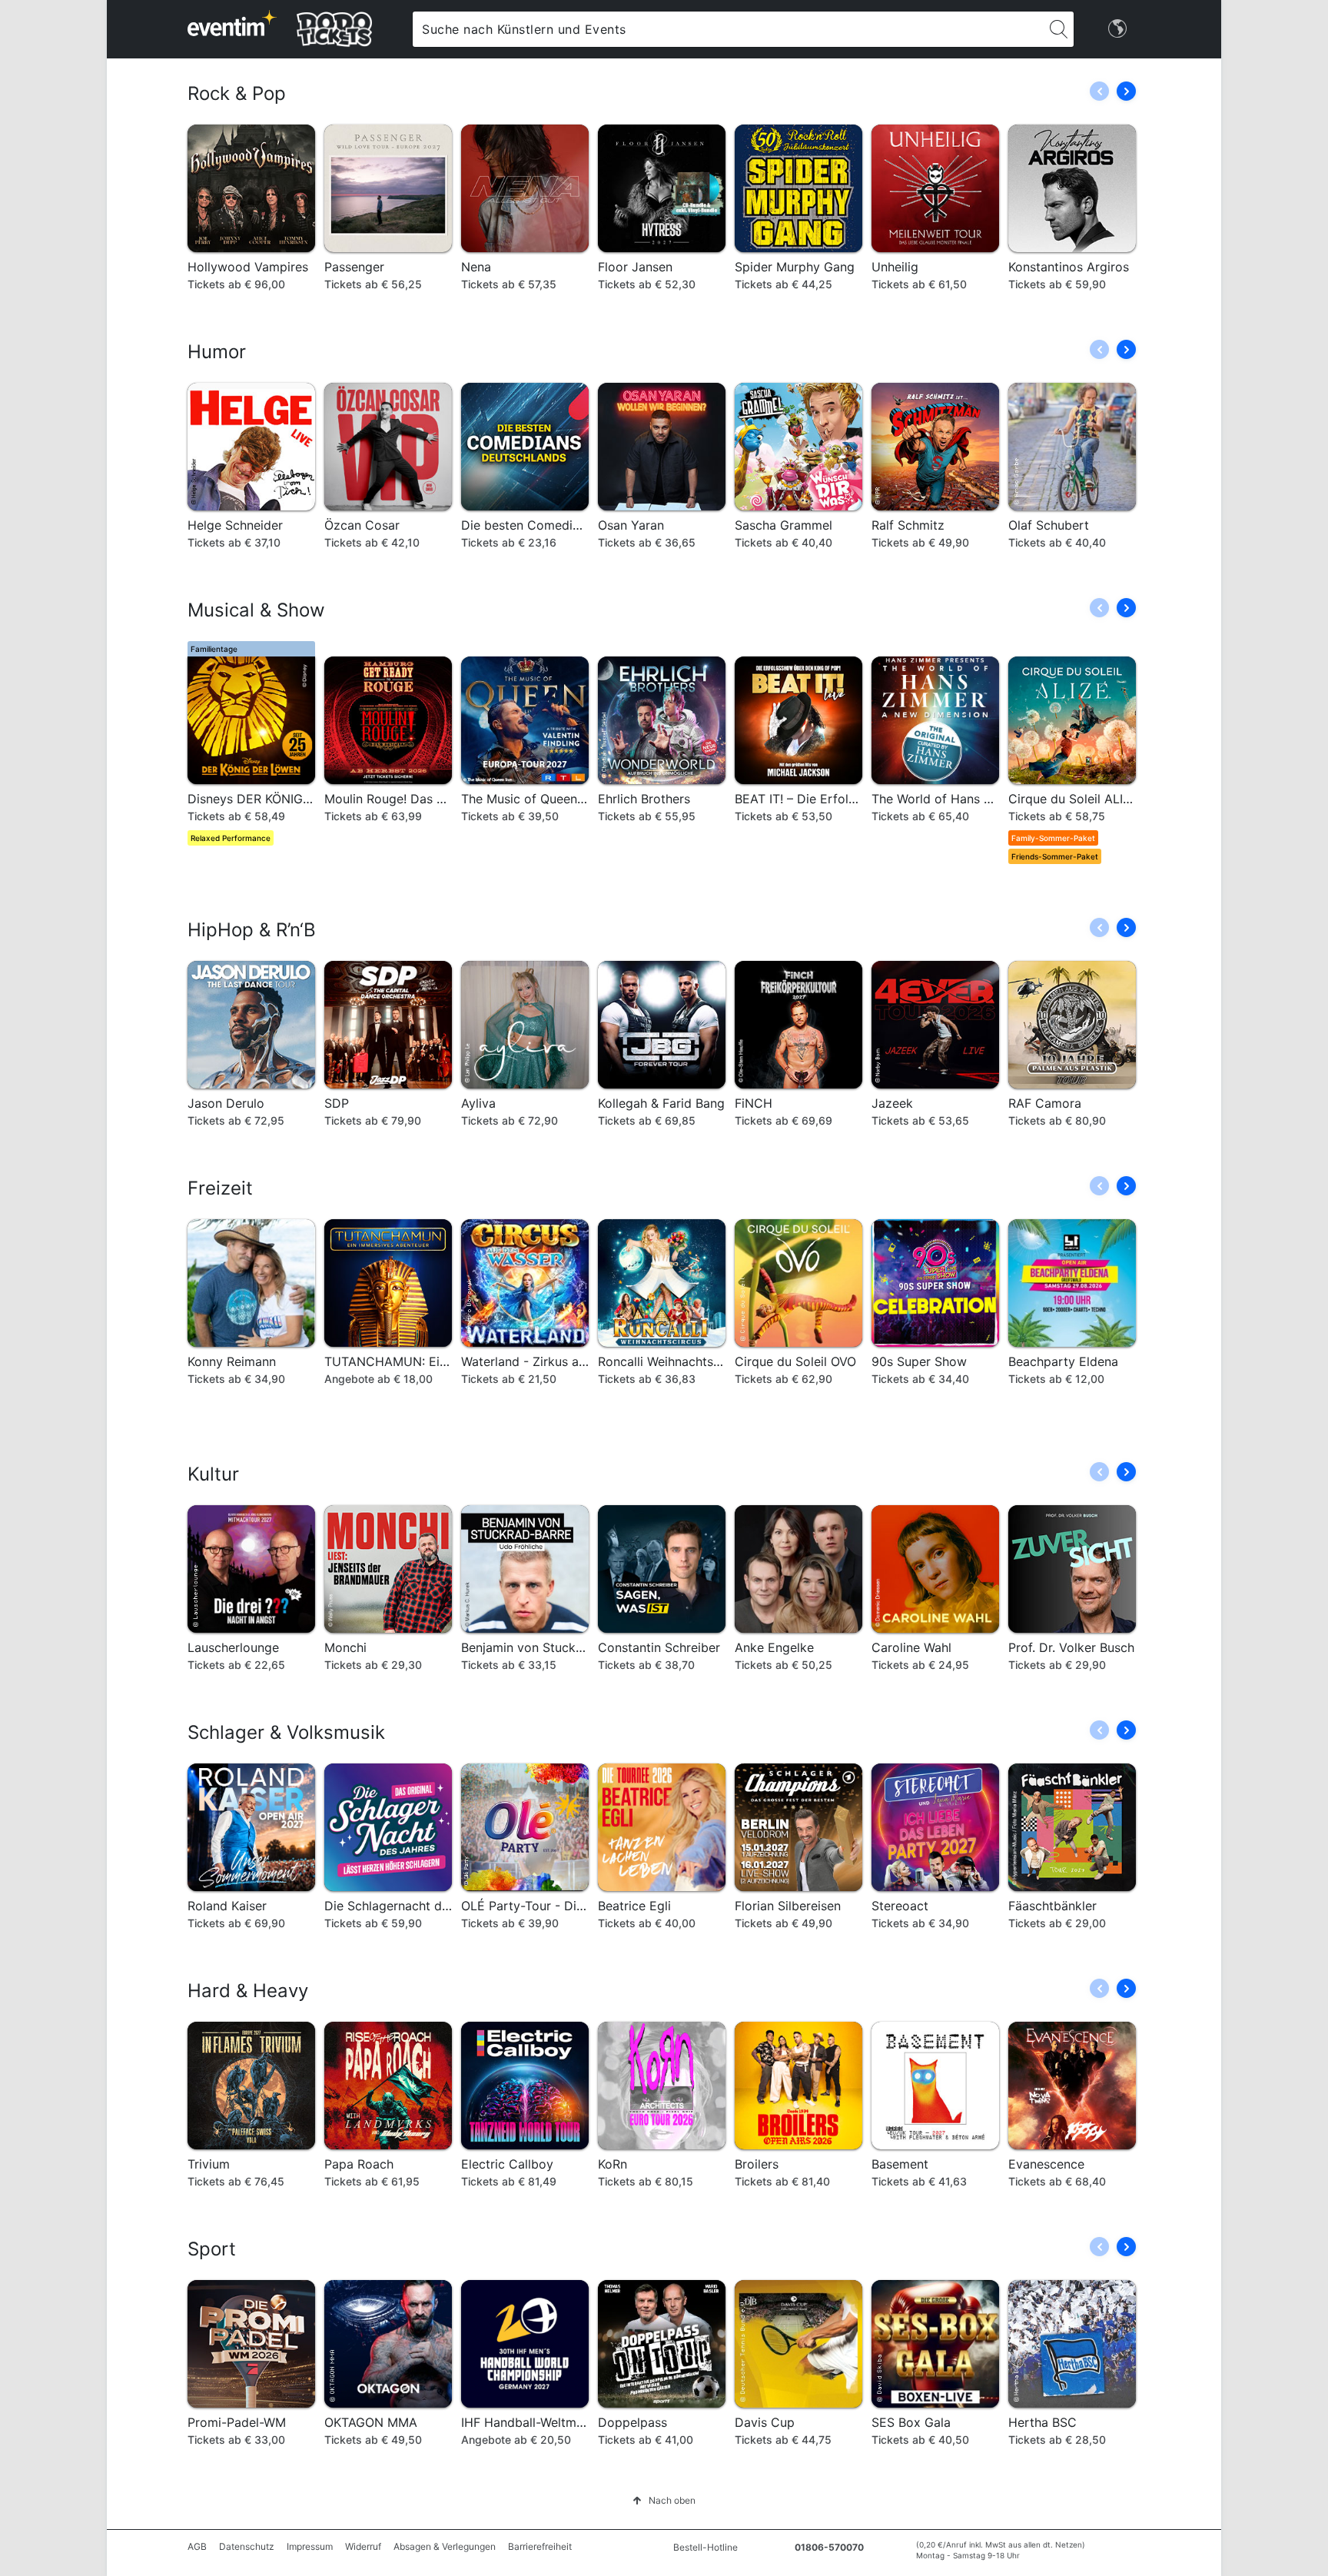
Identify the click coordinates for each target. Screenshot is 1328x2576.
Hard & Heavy (248, 1991)
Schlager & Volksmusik (286, 1732)
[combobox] (728, 29)
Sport (212, 2249)
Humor (217, 352)
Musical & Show (256, 610)
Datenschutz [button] (247, 2546)
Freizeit (220, 1188)
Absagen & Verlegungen (445, 2546)
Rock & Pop (237, 93)
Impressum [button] (310, 2546)
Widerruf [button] (363, 2546)
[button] (1126, 91)
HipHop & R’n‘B (252, 930)
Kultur (213, 1474)
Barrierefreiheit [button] (540, 2546)
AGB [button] (197, 2546)
